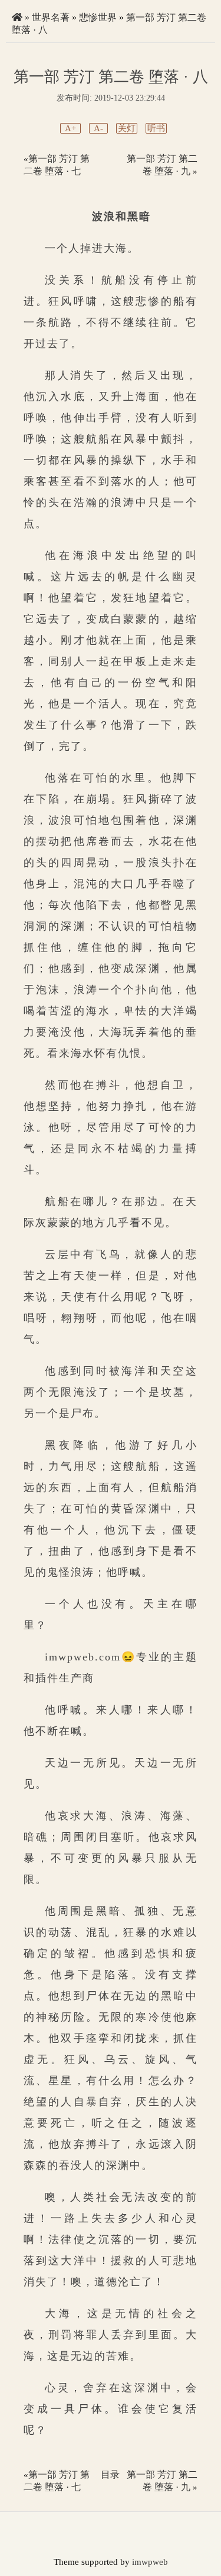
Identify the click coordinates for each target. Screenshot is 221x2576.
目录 (110, 2475)
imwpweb (150, 2562)
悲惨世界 (98, 17)
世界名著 (51, 17)
